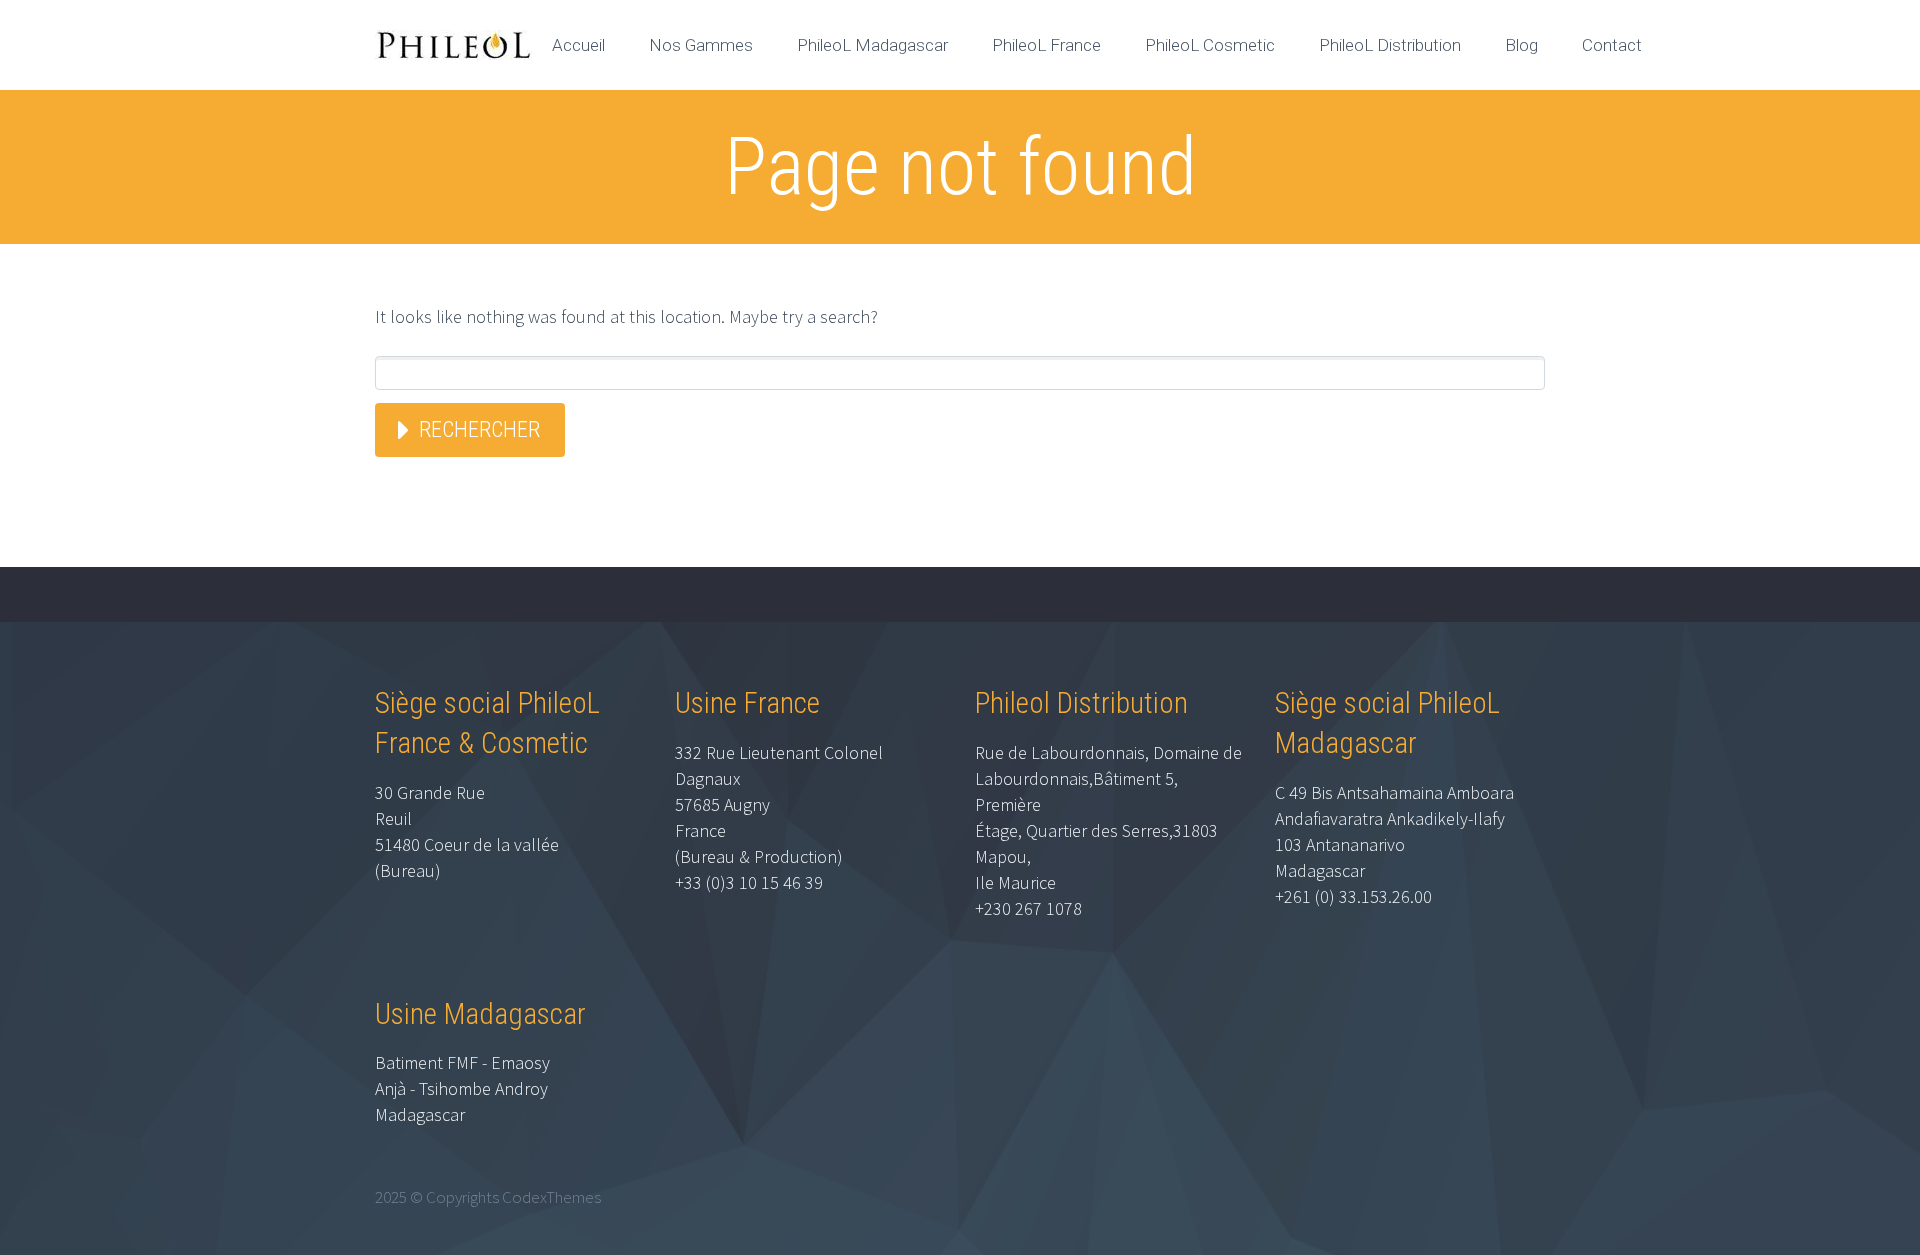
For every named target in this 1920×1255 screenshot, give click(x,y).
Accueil (578, 45)
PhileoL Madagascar (872, 45)
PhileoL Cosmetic (1210, 45)
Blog (1521, 45)
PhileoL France (1046, 45)
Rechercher (479, 429)
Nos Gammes (701, 45)
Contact (1612, 45)
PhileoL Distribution (1390, 45)
